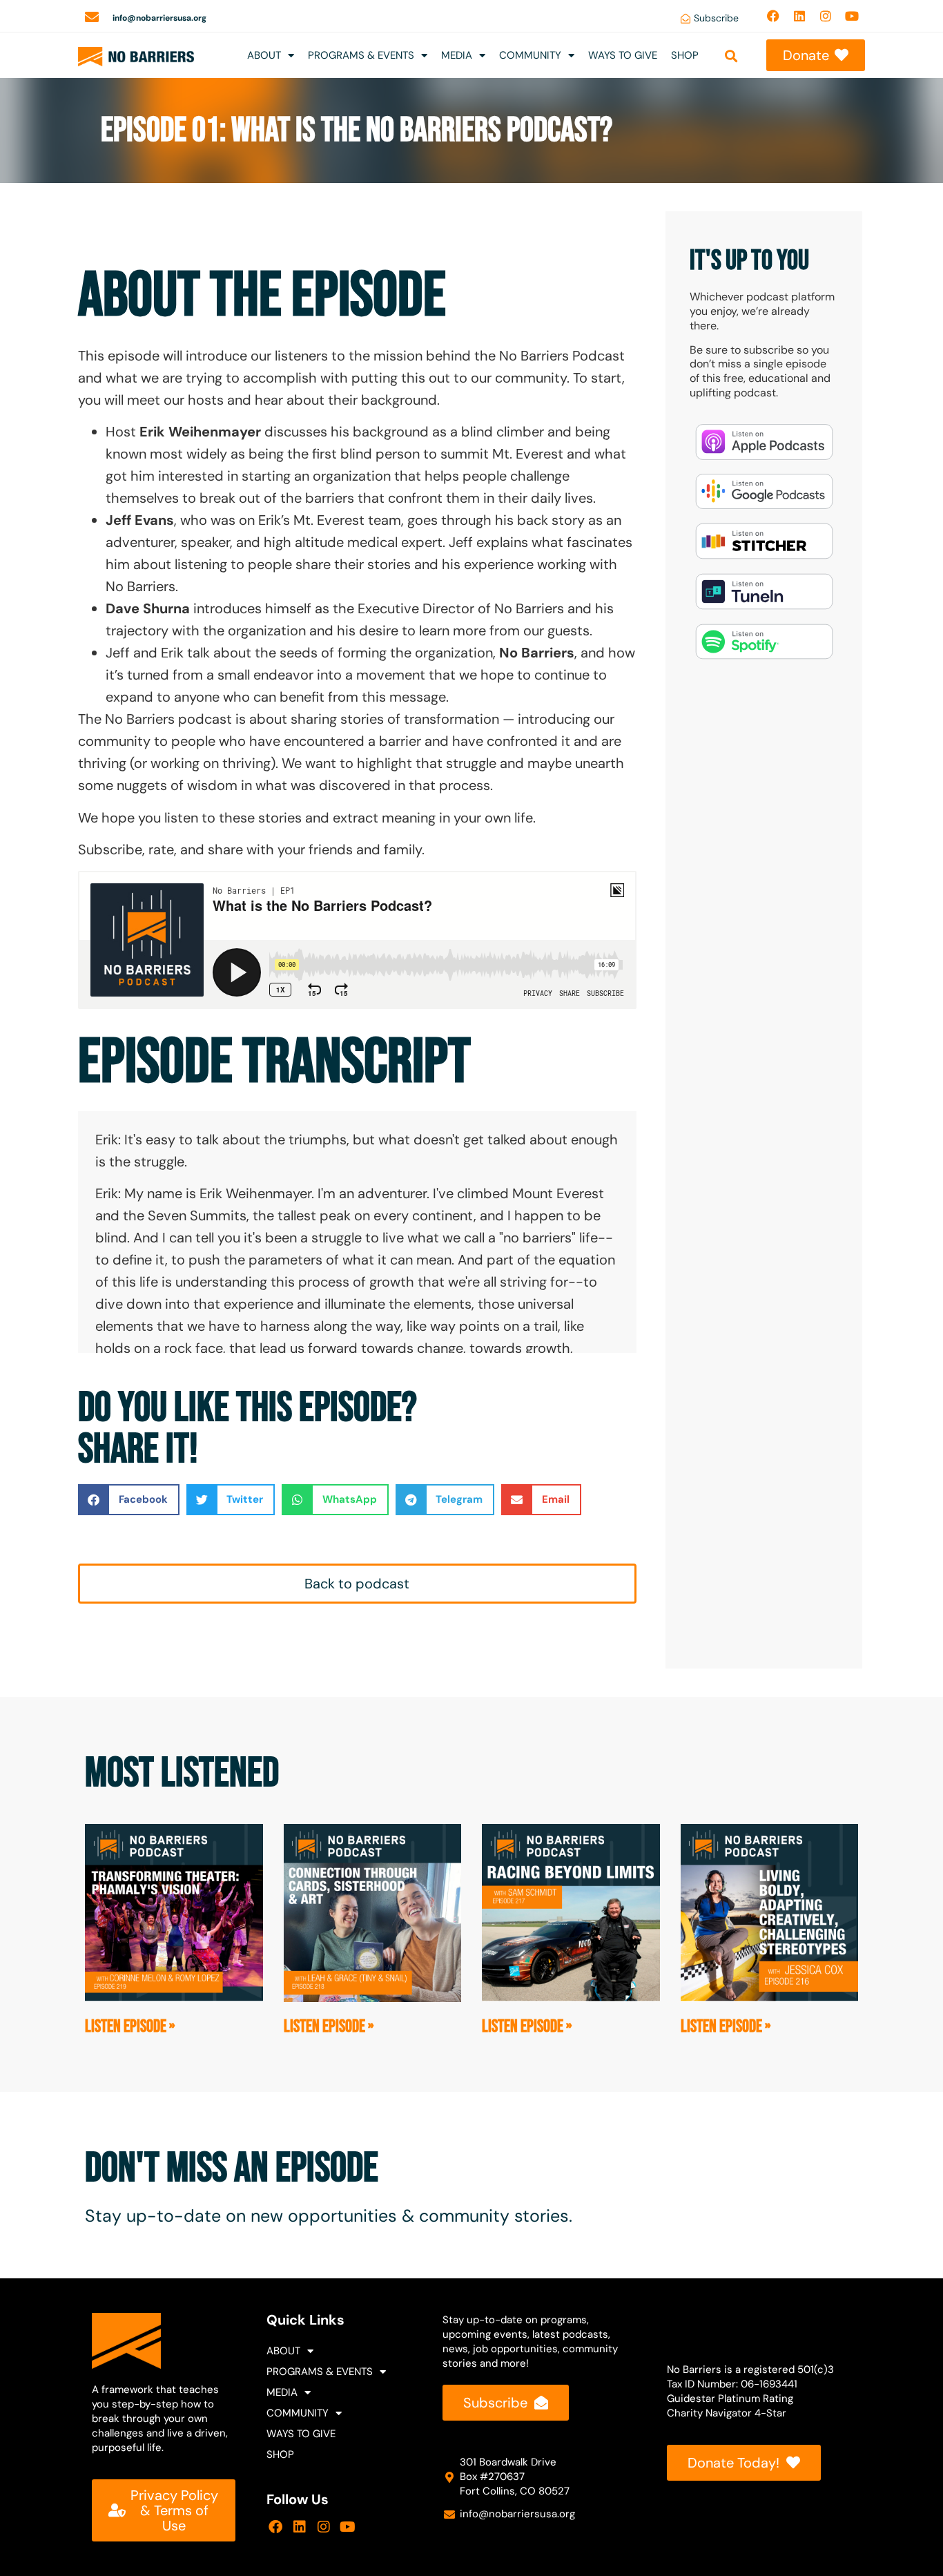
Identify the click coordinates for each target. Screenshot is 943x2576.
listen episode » (130, 2027)
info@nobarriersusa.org (159, 18)
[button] (731, 56)
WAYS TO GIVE (623, 55)
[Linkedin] (799, 16)
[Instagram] (826, 16)
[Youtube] (852, 16)
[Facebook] (773, 16)
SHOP (685, 55)
